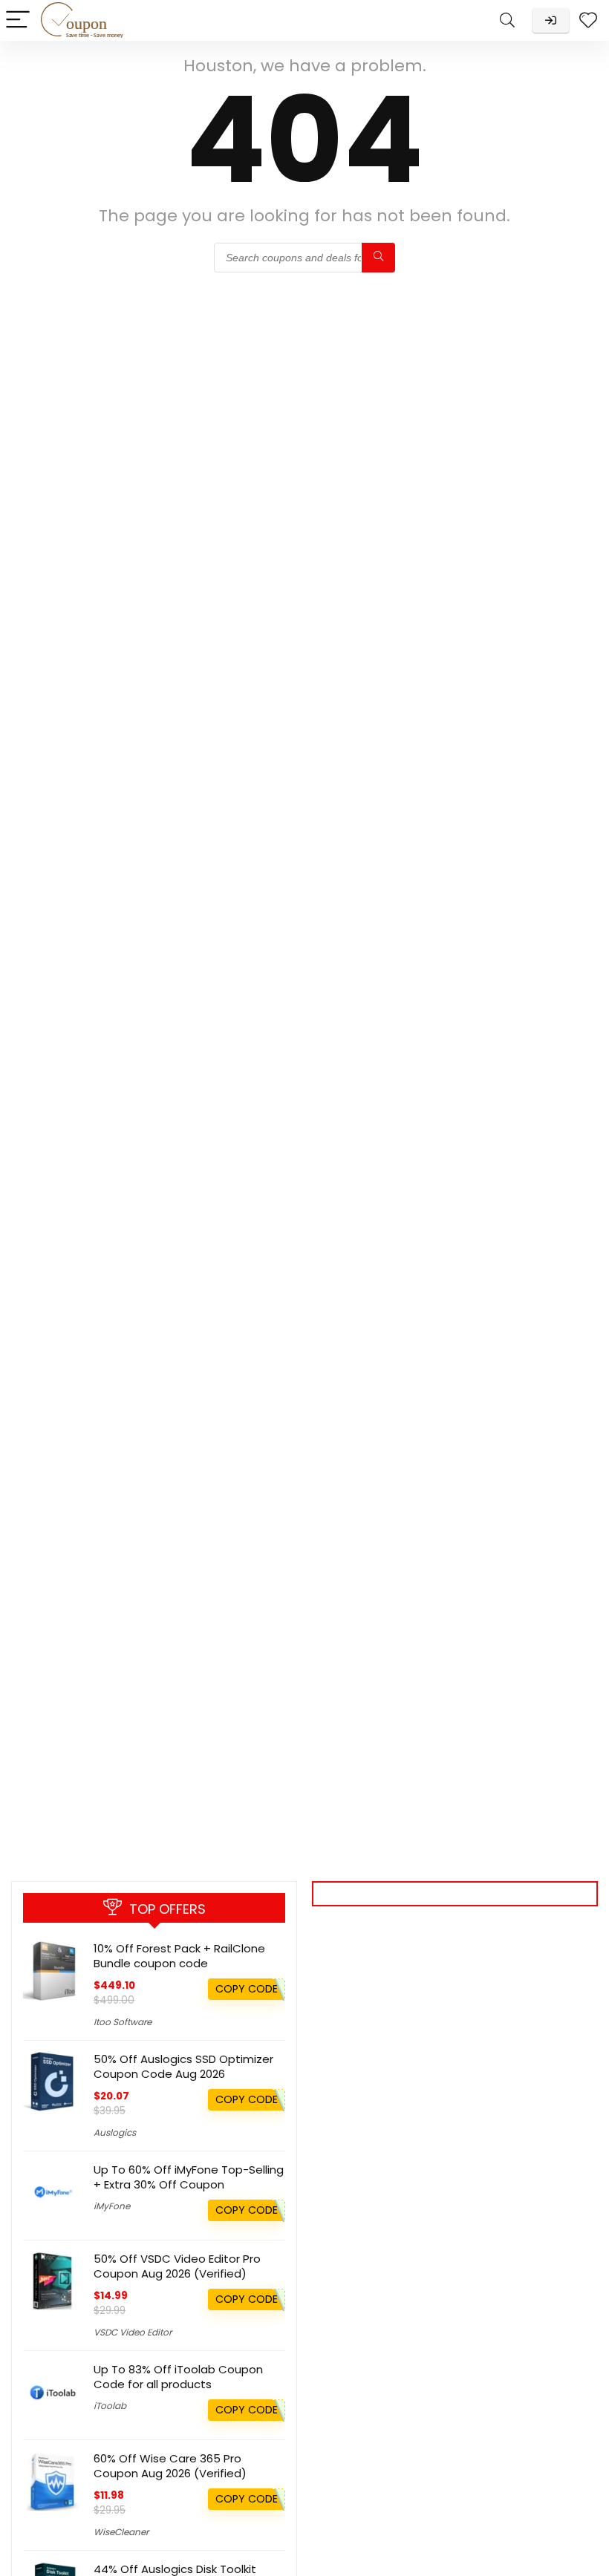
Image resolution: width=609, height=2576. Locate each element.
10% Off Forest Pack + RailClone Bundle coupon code (179, 1956)
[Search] (507, 20)
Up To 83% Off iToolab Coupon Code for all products (178, 2377)
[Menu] (18, 20)
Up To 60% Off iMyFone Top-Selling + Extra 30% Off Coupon (189, 2177)
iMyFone (112, 2206)
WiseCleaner (121, 2532)
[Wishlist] (588, 20)
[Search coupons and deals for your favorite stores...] (378, 258)
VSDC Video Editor (133, 2332)
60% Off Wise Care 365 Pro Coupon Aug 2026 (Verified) (170, 2466)
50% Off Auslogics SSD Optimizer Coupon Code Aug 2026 (183, 2066)
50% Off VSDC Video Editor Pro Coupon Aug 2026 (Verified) (177, 2266)
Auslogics (115, 2132)
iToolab (110, 2406)
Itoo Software (123, 2022)
